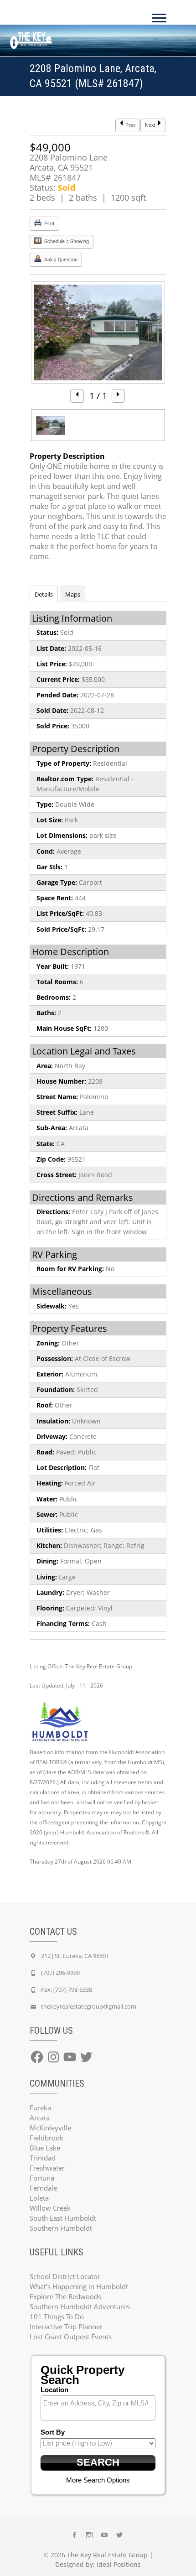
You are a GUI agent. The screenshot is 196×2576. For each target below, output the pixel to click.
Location (54, 2390)
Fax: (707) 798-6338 (67, 1989)
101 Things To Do (57, 2316)
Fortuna (42, 2178)
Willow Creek (50, 2208)
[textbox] (100, 2403)
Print (49, 224)
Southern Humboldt (61, 2228)
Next (151, 125)
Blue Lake (45, 2148)
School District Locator (65, 2276)
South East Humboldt (63, 2218)
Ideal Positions (119, 2564)
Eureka (40, 2108)
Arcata (40, 2118)
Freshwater (47, 2168)
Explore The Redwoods (65, 2296)
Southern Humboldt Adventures (80, 2306)
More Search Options (98, 2480)
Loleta (39, 2198)
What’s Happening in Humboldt (79, 2286)
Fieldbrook (46, 2138)
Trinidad (43, 2158)
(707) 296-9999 (60, 1973)
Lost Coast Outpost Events (71, 2337)
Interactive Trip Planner (66, 2327)
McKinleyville (50, 2128)
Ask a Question (60, 260)
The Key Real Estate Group (107, 2555)
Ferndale (43, 2188)
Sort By (53, 2432)
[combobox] (98, 2408)
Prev (130, 125)
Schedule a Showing (66, 241)
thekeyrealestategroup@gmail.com (89, 2006)
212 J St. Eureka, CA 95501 (75, 1956)
